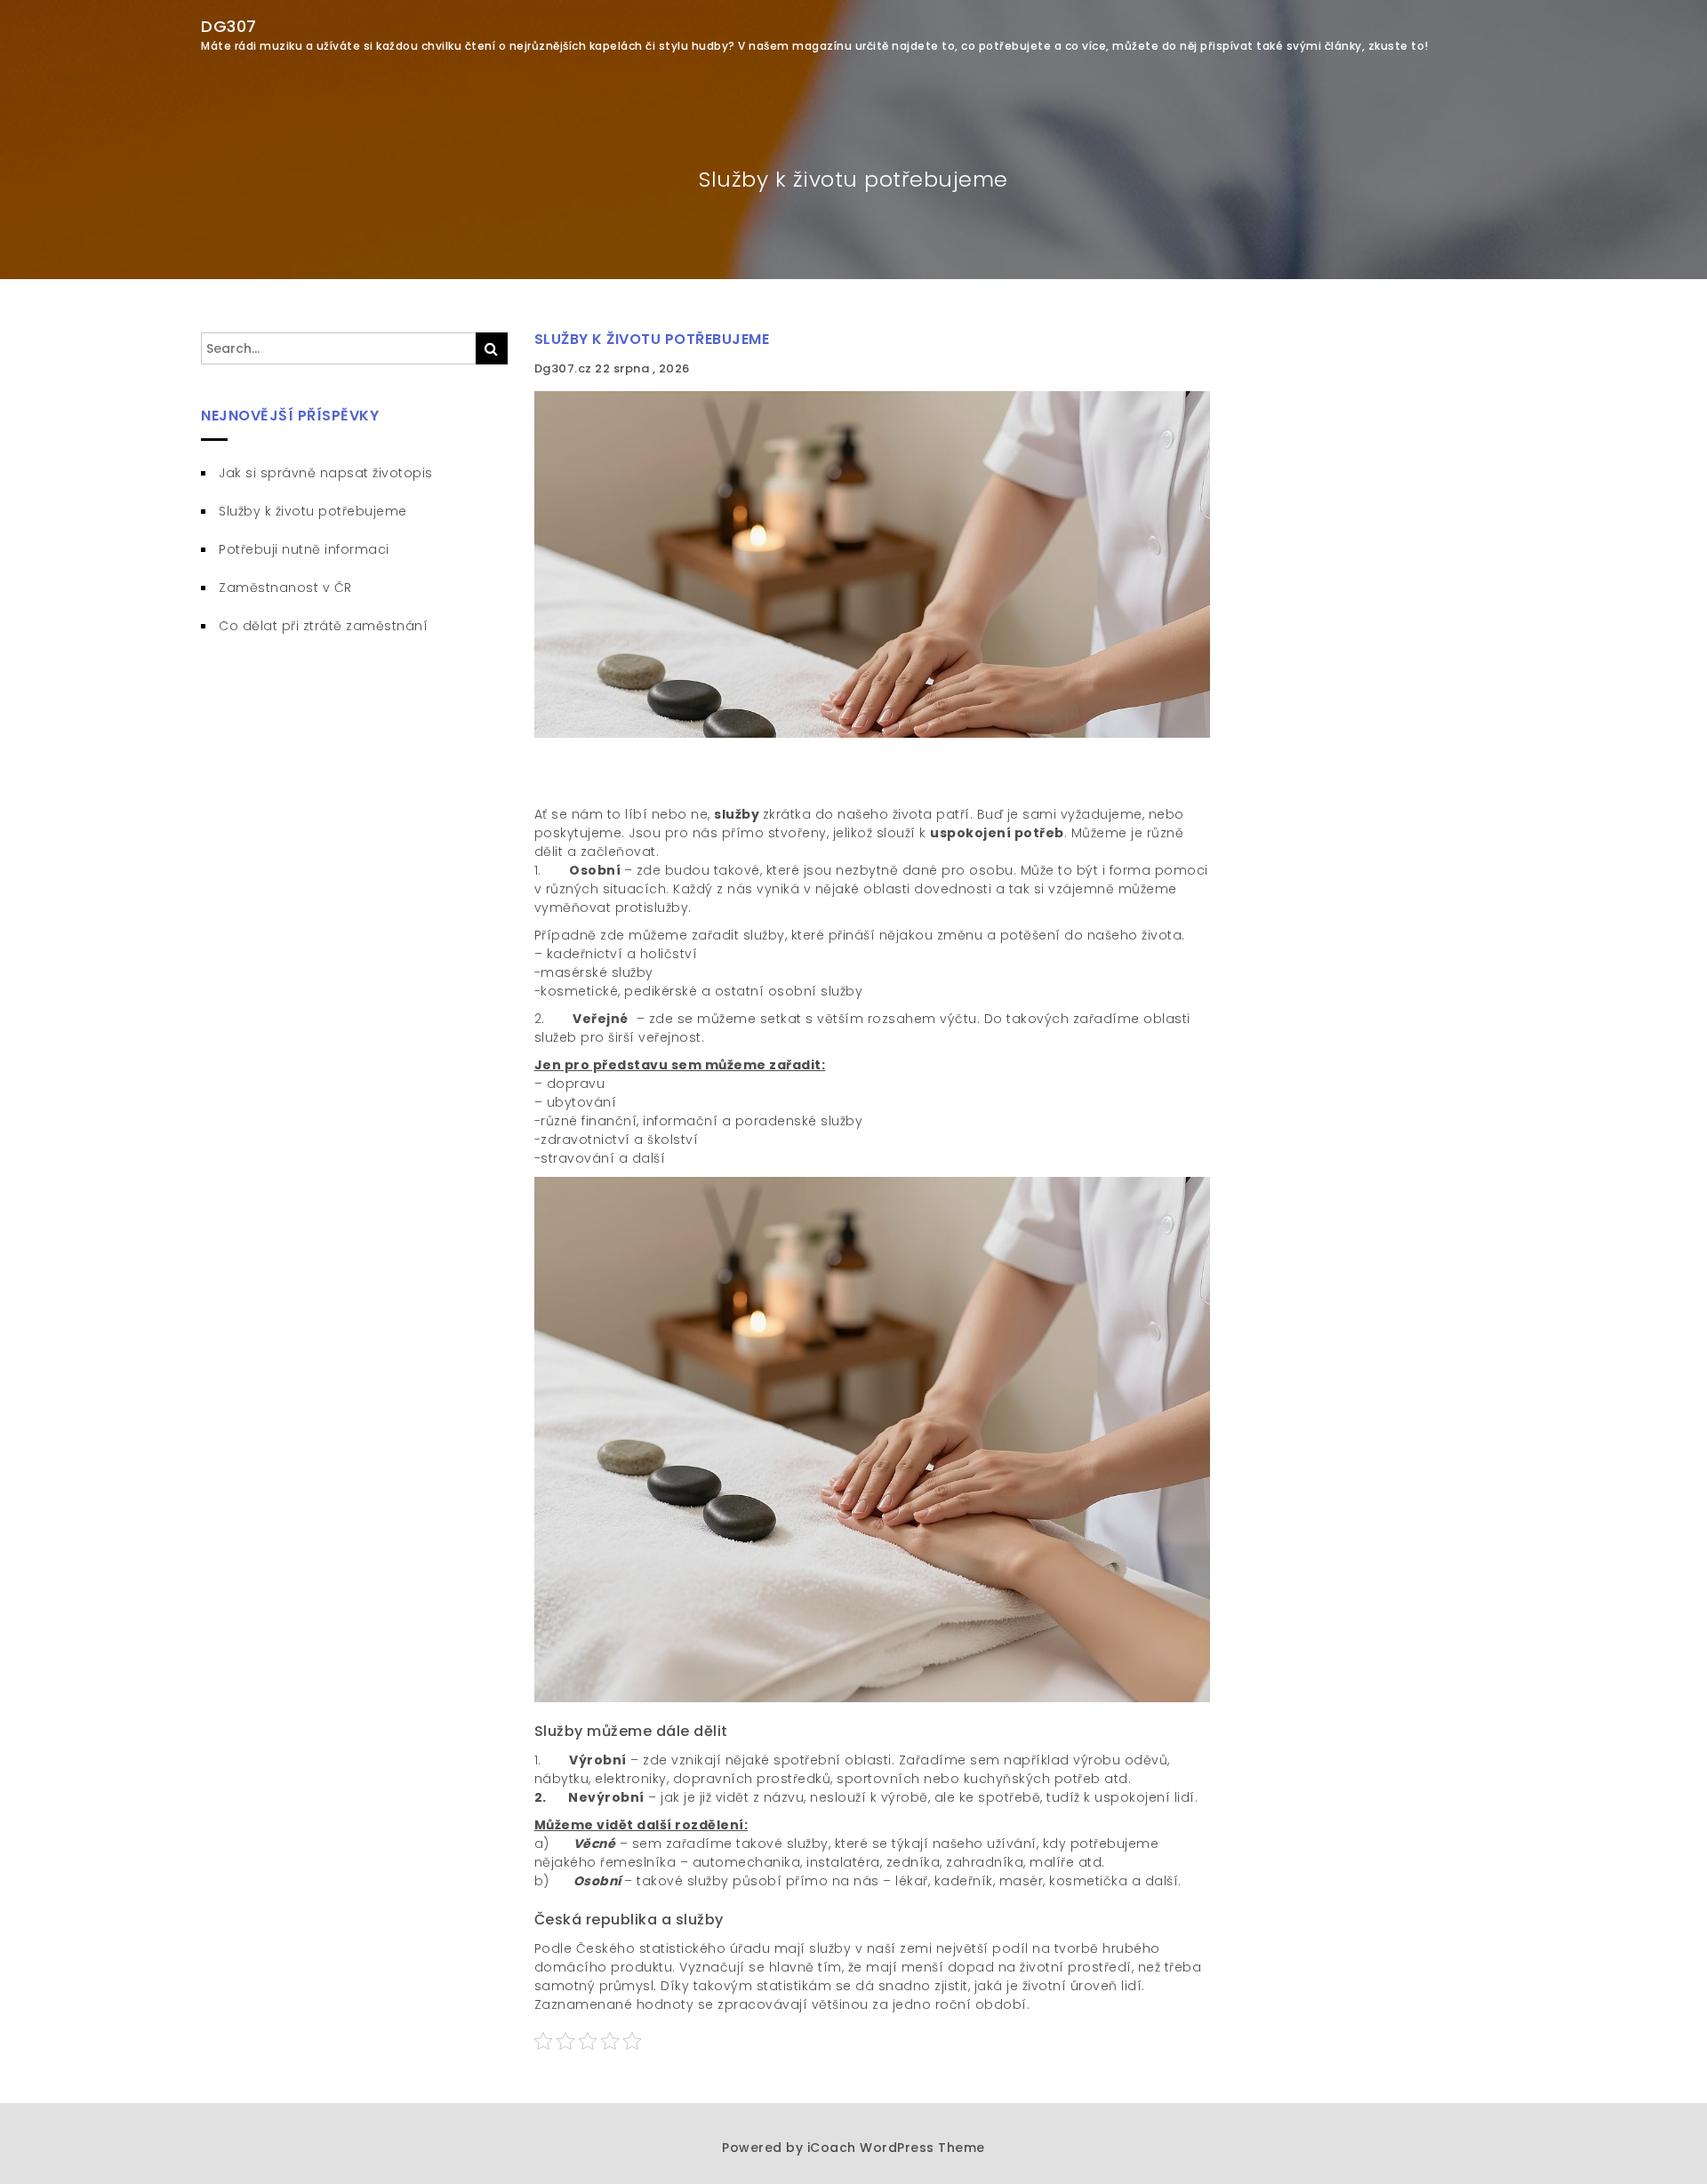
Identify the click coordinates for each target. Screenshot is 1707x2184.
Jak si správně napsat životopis (326, 473)
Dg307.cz (565, 368)
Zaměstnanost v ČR (285, 588)
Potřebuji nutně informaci (304, 549)
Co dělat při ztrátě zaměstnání (323, 626)
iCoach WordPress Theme (896, 2148)
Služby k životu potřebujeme (652, 339)
